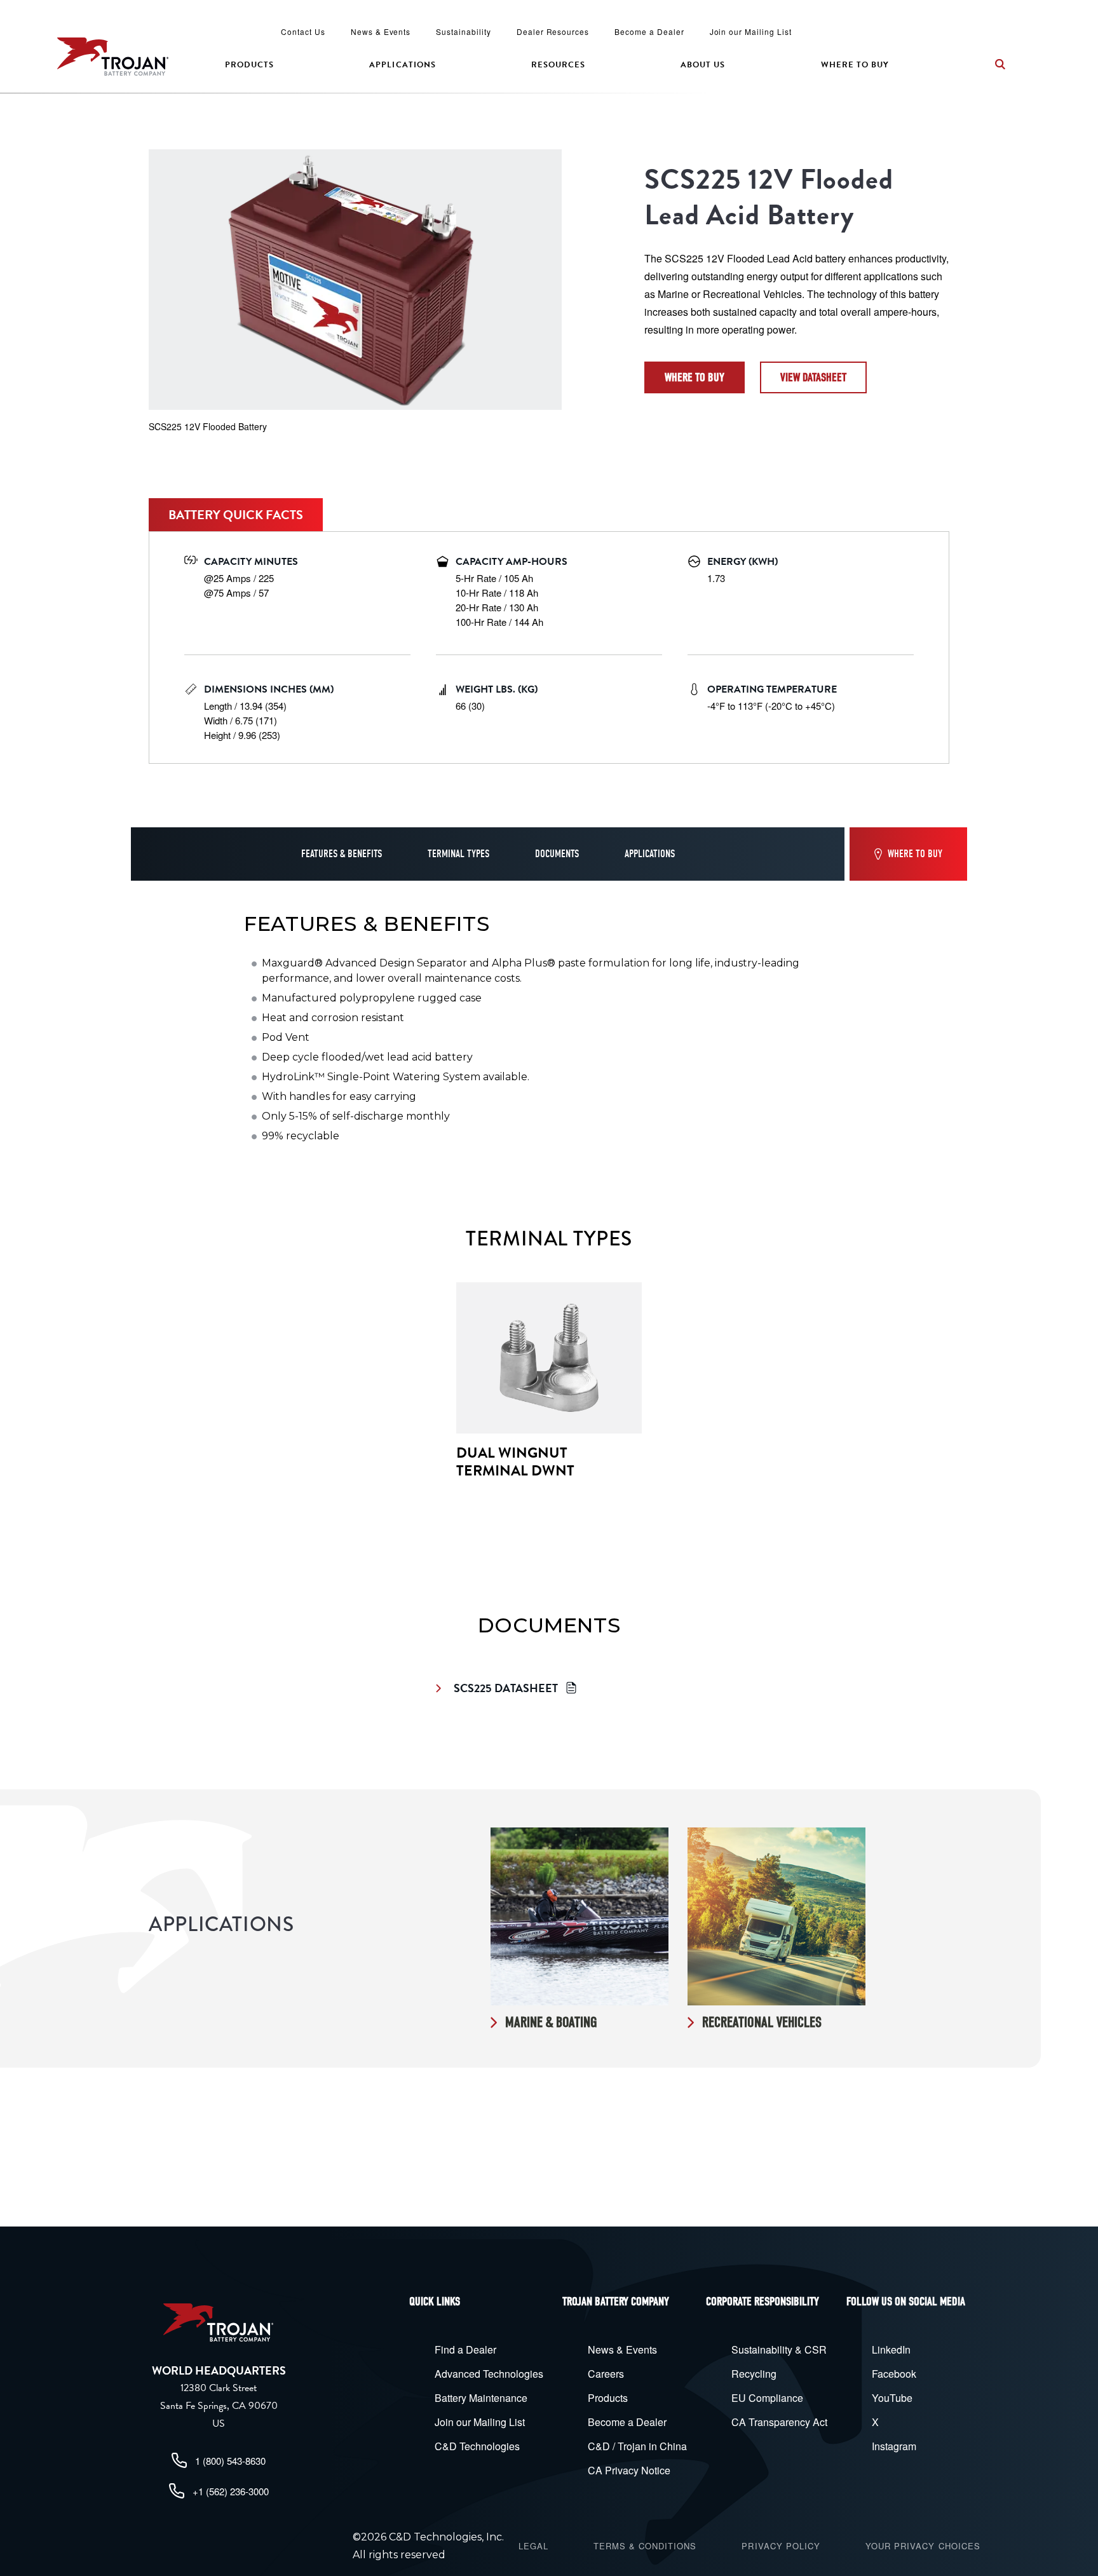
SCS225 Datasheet (506, 1688)
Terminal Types (458, 854)
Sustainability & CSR (779, 2349)
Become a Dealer (649, 31)
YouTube (892, 2398)
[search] (1000, 64)
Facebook (894, 2374)
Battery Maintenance (481, 2398)
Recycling (754, 2374)
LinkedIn (891, 2349)
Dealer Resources (553, 31)
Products (249, 65)
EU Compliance (767, 2398)
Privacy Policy (781, 2546)
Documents (557, 854)
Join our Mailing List (751, 31)
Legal (533, 2546)
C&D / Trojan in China (637, 2446)
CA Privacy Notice (629, 2470)
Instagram (894, 2446)
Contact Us (303, 31)
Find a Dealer (465, 2349)
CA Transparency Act (779, 2422)
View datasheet (813, 377)
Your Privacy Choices (923, 2546)
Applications (402, 65)
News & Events (381, 31)
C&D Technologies (477, 2446)
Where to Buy (855, 65)
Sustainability (463, 31)
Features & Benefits (342, 854)
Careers (606, 2374)
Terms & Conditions (645, 2546)
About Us (703, 65)
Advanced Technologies (489, 2374)
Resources (558, 65)
